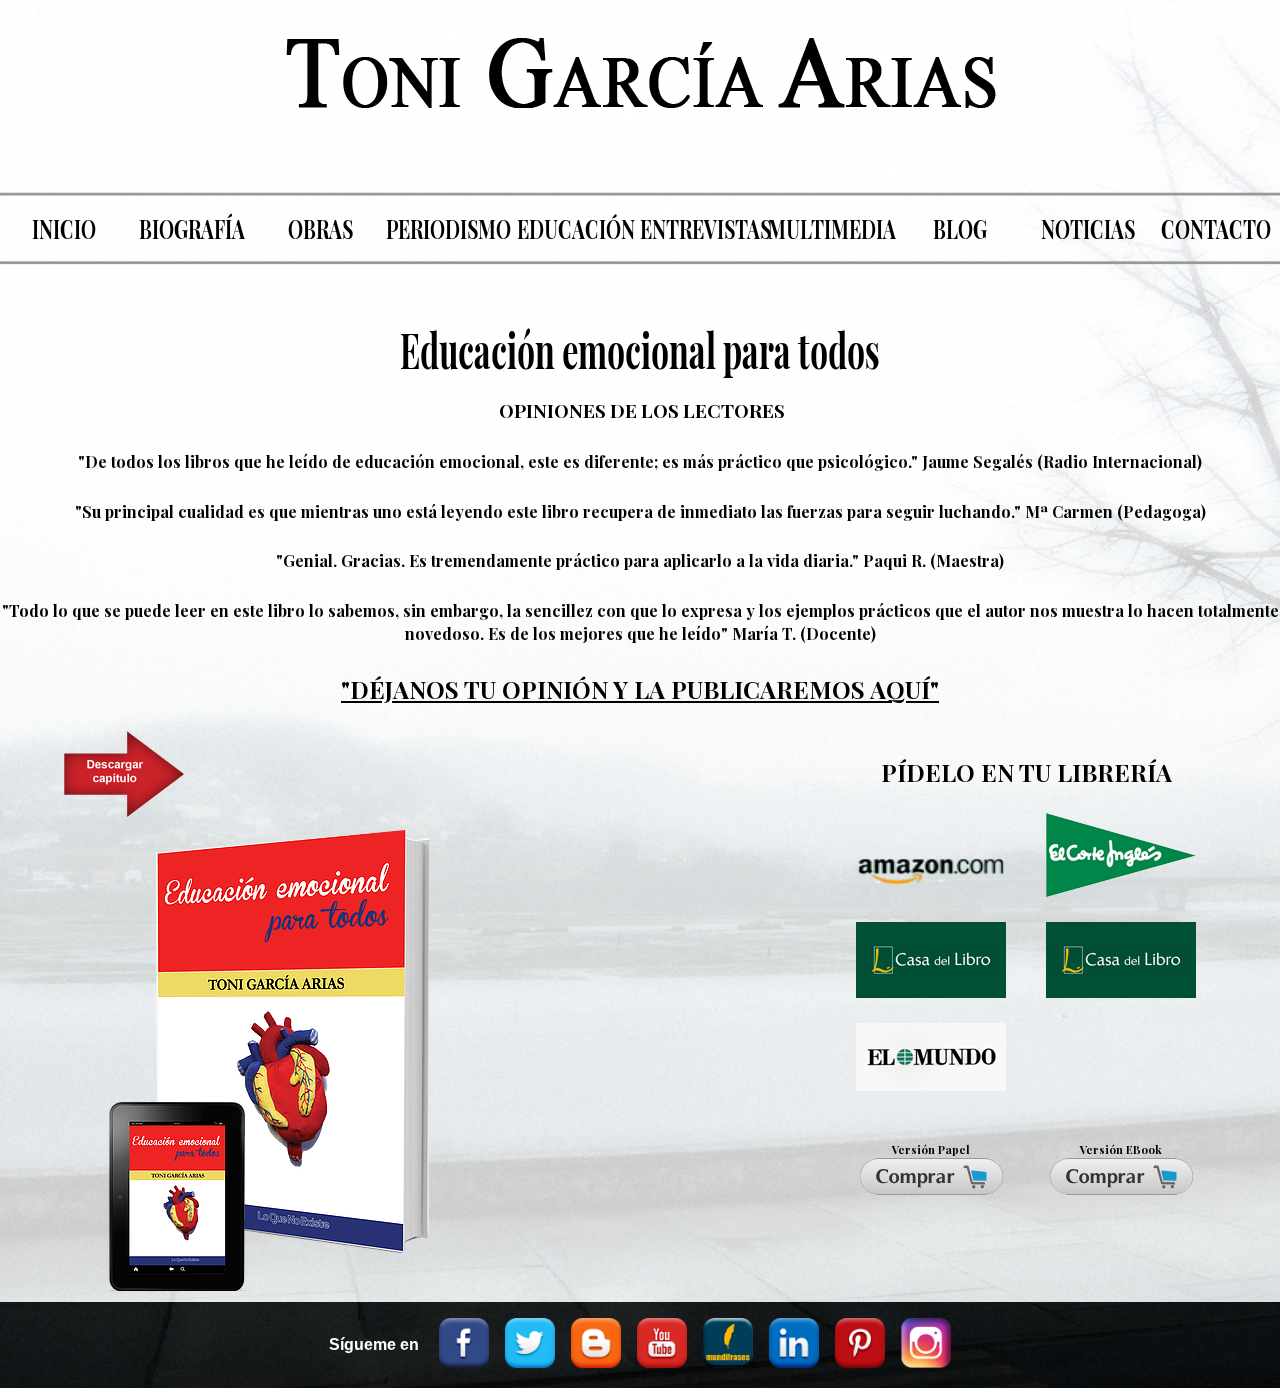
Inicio (64, 228)
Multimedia (832, 228)
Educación (576, 228)
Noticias (1088, 228)
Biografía (192, 228)
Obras (320, 228)
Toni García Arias (640, 91)
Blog (960, 228)
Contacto (1216, 228)
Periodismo (448, 228)
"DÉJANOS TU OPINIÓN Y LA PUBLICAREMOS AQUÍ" (640, 689)
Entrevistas (704, 228)
